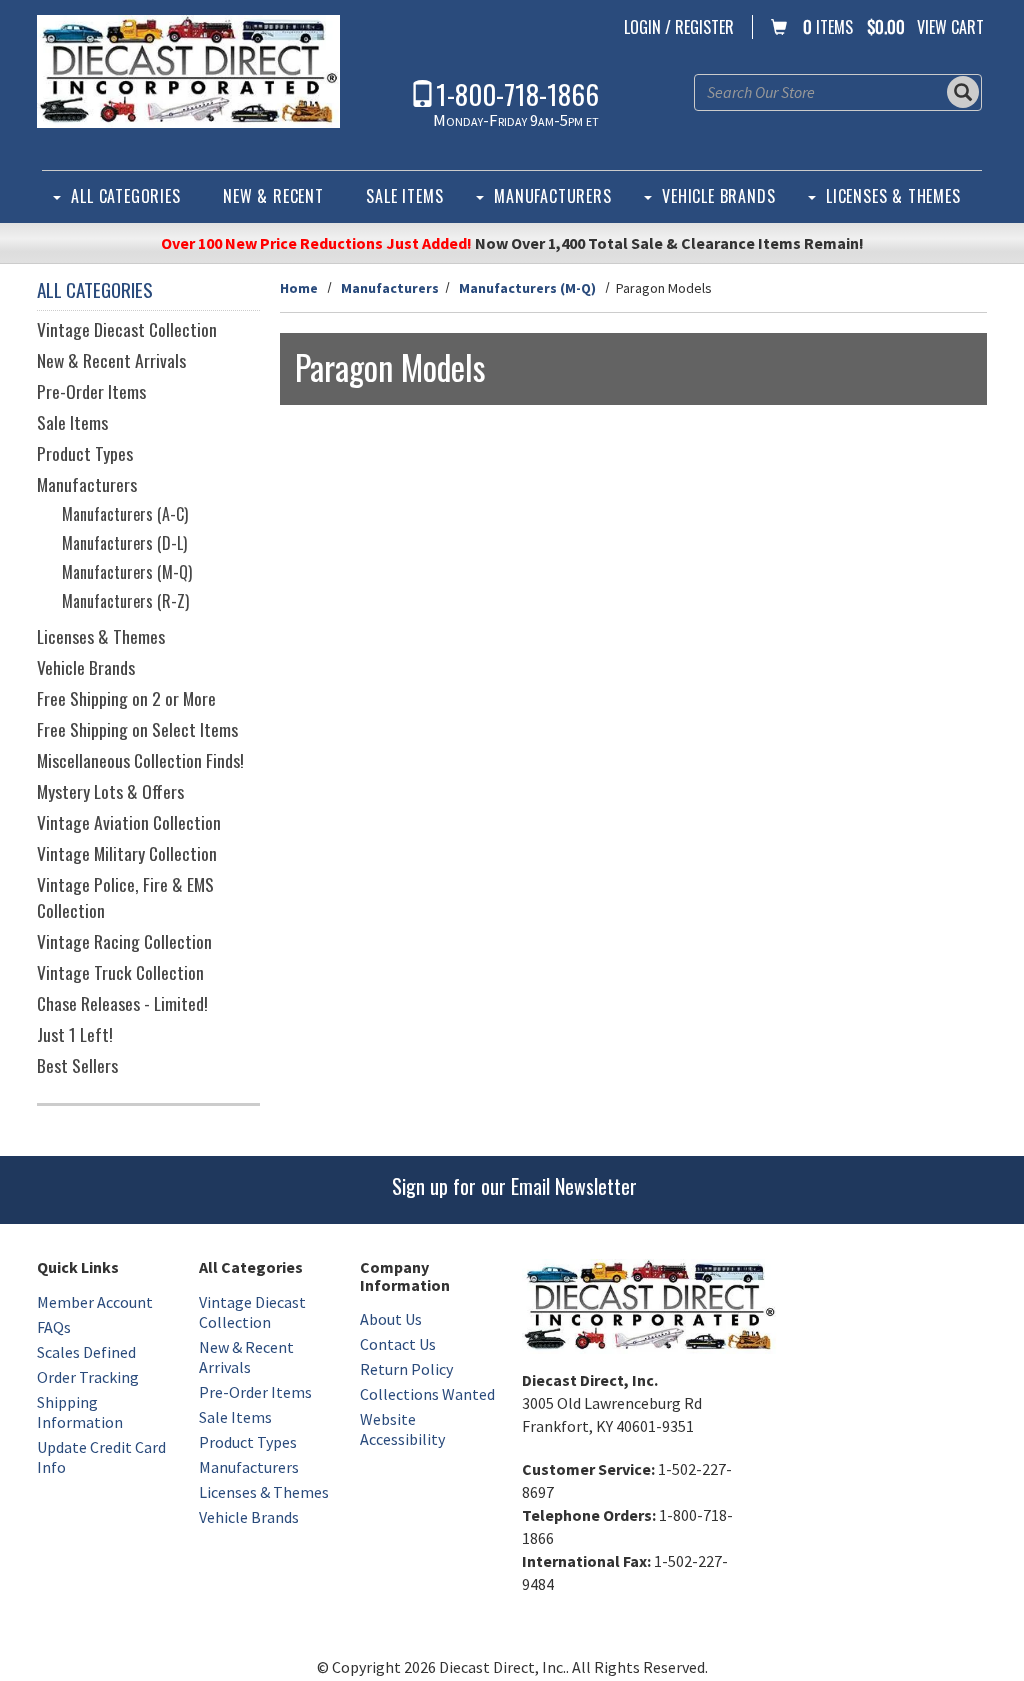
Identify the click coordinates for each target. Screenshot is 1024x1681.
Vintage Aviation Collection (129, 822)
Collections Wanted (427, 1394)
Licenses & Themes (893, 196)
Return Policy (406, 1369)
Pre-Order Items (91, 391)
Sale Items (404, 196)
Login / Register (679, 27)
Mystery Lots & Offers (110, 791)
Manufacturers (552, 196)
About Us (391, 1319)
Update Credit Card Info (101, 1457)
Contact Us (398, 1344)
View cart (950, 27)
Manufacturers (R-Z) (125, 601)
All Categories (125, 196)
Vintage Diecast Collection (127, 329)
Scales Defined (86, 1352)
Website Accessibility (402, 1429)
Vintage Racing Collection (124, 941)
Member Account (95, 1302)
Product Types (85, 453)
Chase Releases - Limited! (122, 1003)
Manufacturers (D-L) (124, 543)
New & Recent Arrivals (111, 360)
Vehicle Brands (718, 196)
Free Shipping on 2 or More (126, 698)
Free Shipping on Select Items (137, 729)
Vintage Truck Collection (120, 972)
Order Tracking (88, 1377)
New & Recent (273, 196)
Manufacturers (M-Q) (527, 288)
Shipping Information (80, 1412)
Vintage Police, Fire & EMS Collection (125, 897)
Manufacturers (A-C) (125, 514)
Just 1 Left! (75, 1034)
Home (299, 288)
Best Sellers (77, 1065)
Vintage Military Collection (127, 853)
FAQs (54, 1327)
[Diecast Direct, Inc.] (188, 71)
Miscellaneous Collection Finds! (140, 760)
